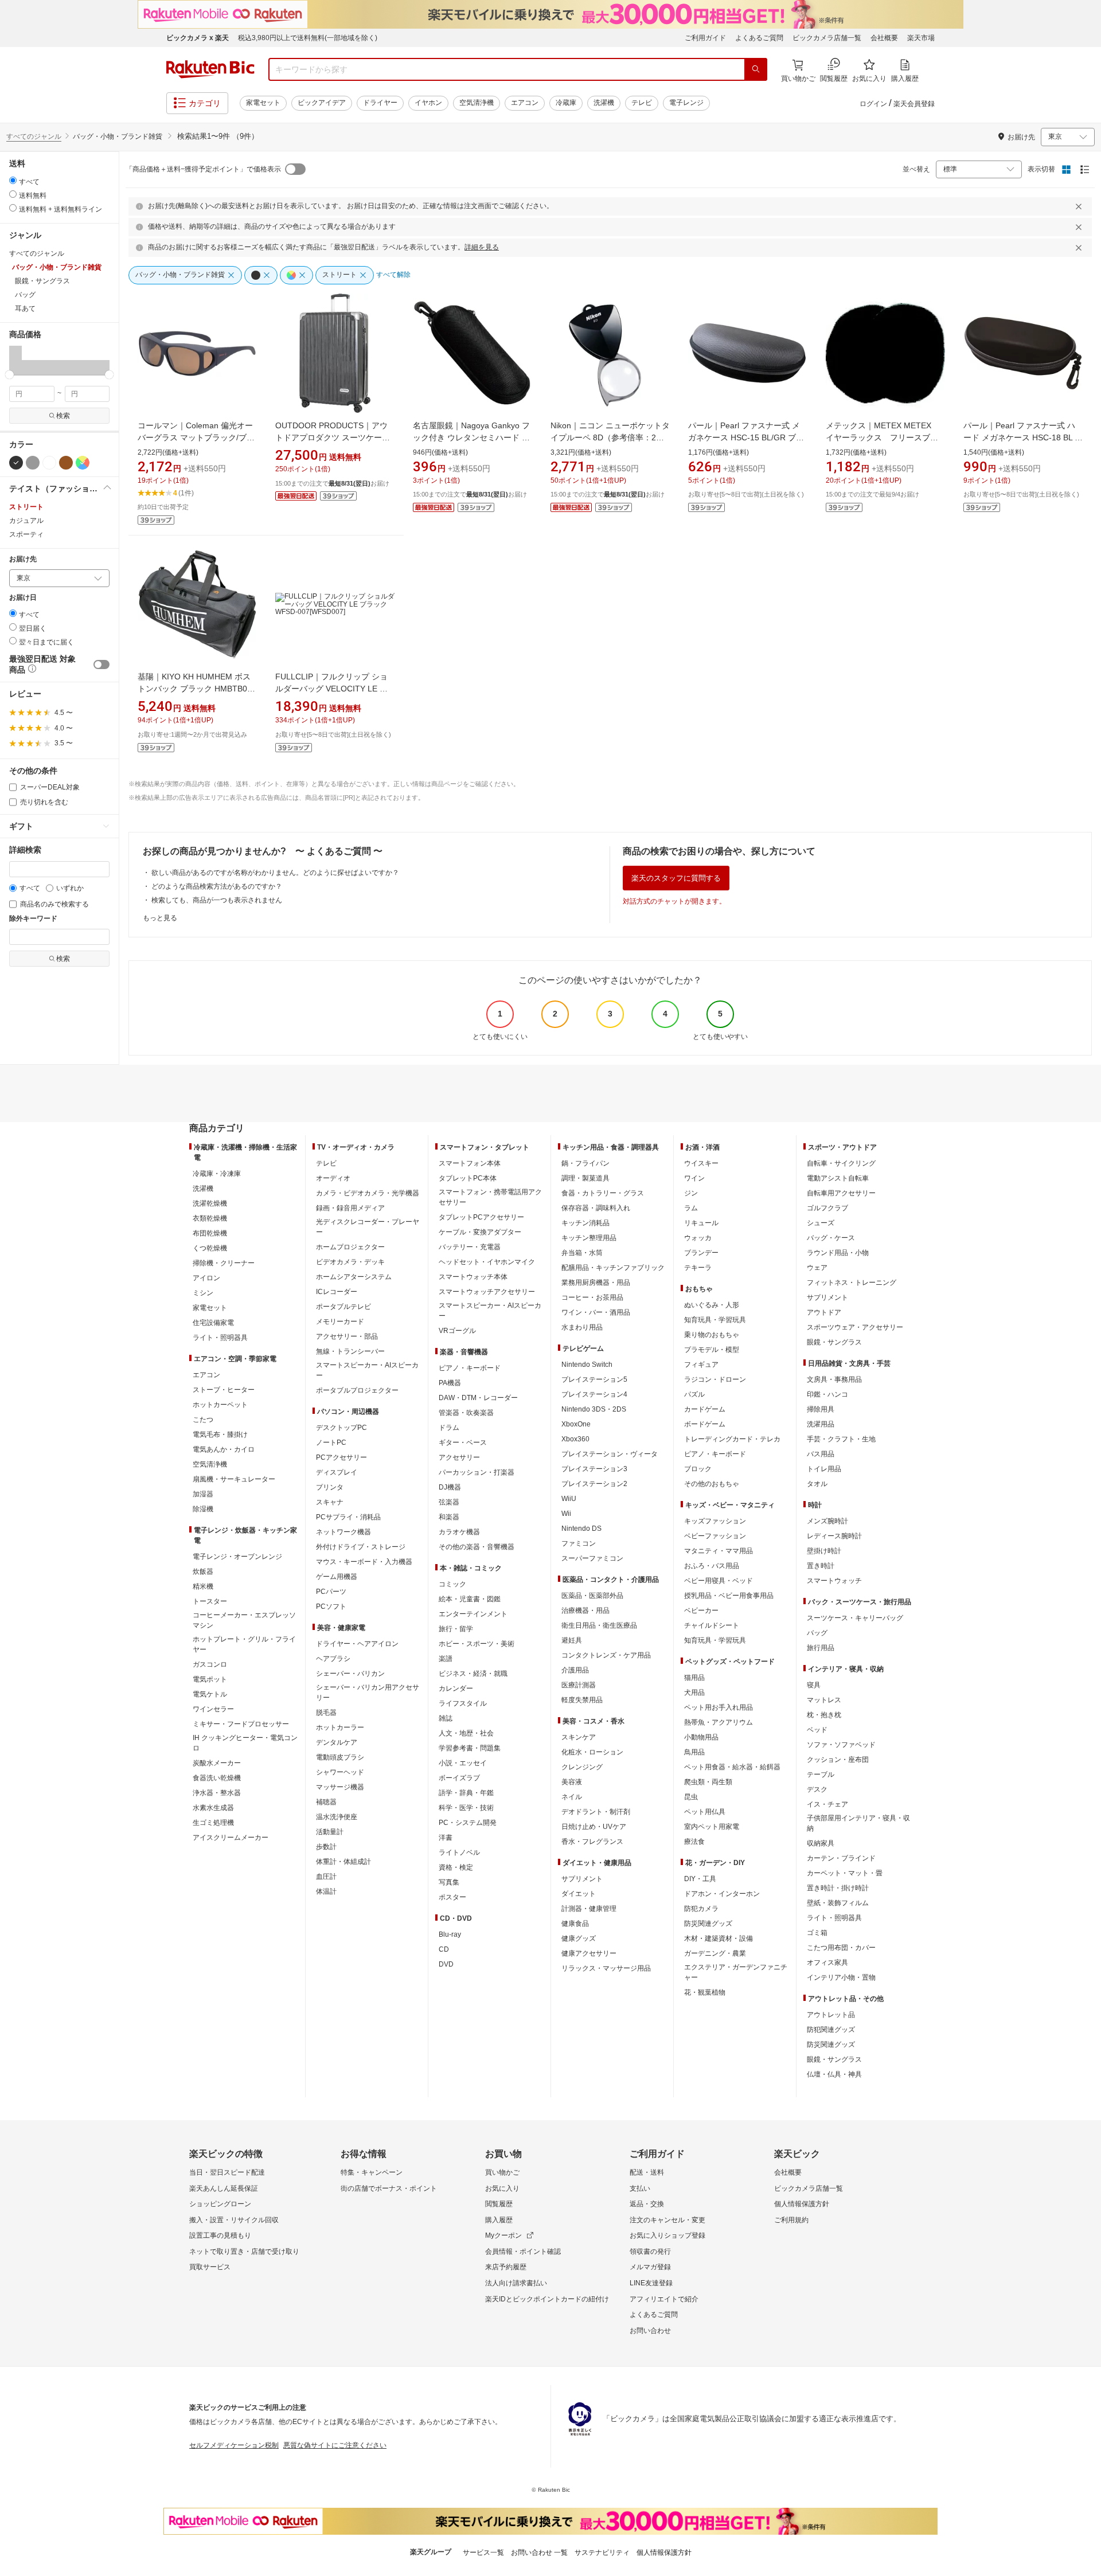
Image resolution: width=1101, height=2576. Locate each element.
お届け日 (23, 598)
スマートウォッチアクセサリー (487, 1292)
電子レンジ (686, 103)
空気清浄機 (477, 103)
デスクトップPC (341, 1428)
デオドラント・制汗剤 (596, 1812)
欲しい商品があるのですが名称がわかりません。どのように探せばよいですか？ (275, 873)
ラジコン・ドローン (715, 1379)
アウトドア (824, 1312)
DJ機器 (450, 1487)
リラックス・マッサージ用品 (606, 1968)
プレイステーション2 (594, 1484)
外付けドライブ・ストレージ (361, 1547)
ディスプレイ (337, 1472)
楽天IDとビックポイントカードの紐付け (547, 2299)
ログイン (873, 104)
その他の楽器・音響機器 (477, 1547)
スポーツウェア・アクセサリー (855, 1327)
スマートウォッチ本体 (473, 1277)
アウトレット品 (831, 2015)
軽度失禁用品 (582, 1700)
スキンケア (579, 1737)
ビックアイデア (322, 103)
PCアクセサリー (341, 1457)
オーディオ (333, 1178)
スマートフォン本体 (470, 1163)
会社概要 (884, 38)
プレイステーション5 (594, 1379)
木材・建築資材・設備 (719, 1938)
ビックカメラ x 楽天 (198, 38)
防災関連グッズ (708, 1924)
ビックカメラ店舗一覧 (827, 38)
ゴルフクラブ (827, 1208)
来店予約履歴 (506, 2267)
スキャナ (330, 1502)
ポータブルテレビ (343, 1307)
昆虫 (691, 1797)
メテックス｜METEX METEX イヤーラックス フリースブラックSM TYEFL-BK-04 (883, 437)
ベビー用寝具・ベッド (719, 1581)
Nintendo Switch (587, 1365)
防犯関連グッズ (831, 2030)
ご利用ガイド (705, 38)
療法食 (694, 1842)
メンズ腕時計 (827, 1521)
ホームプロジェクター (350, 1247)
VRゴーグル (457, 1331)
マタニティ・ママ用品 (719, 1551)
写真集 (449, 1882)
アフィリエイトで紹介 (664, 2299)
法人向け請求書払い (516, 2283)
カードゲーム (705, 1409)
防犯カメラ (701, 1909)
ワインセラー (213, 1709)
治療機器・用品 (585, 1611)
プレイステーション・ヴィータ (610, 1454)
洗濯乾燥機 (210, 1203)
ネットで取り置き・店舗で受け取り (244, 2251)
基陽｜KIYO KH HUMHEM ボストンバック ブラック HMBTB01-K (196, 689)
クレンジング (582, 1767)
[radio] (13, 180)
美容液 (572, 1782)
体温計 (326, 1891)
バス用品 (821, 1454)
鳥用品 (694, 1752)
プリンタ (330, 1487)
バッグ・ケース (831, 1238)
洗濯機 (604, 103)
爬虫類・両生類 (708, 1782)
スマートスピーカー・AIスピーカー (367, 1370)
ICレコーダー (337, 1292)
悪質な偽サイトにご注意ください (335, 2445)
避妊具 (572, 1640)
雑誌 (446, 1718)
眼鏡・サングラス (834, 1342)
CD (444, 1949)
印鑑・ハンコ (827, 1394)
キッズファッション (715, 1521)
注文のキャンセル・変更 (667, 2220)
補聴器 (326, 1802)
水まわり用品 (582, 1327)
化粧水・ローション (592, 1752)
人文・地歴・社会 (466, 1733)
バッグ (817, 1633)
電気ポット (210, 1679)
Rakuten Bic (210, 69)
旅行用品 (821, 1648)
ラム (691, 1208)
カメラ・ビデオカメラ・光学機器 (368, 1193)
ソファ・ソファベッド (841, 1745)
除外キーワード (33, 919)
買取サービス (210, 2267)
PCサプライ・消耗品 (348, 1517)
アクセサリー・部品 (347, 1336)
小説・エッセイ (463, 1763)
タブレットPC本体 (468, 1178)
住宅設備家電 (213, 1323)
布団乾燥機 (210, 1233)
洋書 (446, 1838)
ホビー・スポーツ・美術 (477, 1644)
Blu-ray (450, 1934)
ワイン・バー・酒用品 (596, 1312)
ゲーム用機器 (337, 1577)
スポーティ (26, 534)
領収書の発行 (650, 2251)
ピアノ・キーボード (470, 1368)
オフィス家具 (827, 1963)
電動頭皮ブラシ (340, 1757)
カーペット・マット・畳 (845, 1873)
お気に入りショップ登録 (667, 2235)
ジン (691, 1193)
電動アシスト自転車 (838, 1178)
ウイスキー (701, 1163)
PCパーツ (331, 1592)
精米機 (203, 1586)
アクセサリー (459, 1457)
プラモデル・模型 (712, 1350)
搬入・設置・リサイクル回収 (234, 2220)
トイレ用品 (824, 1469)
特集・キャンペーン (372, 2172)
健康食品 (575, 1924)
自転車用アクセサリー (841, 1193)
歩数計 (326, 1847)
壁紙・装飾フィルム (838, 1903)
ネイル (572, 1797)
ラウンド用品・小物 (838, 1253)
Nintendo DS (581, 1529)
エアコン (525, 103)
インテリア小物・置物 (841, 1977)
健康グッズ (579, 1938)
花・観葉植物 (705, 1992)
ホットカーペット (220, 1405)
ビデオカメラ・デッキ (350, 1262)
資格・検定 (456, 1867)
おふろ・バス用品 (712, 1566)
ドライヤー (380, 103)
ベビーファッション (715, 1536)
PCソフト (331, 1606)
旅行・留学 (456, 1629)
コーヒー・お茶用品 (592, 1297)
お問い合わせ (650, 2331)
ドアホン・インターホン (722, 1894)
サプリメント (582, 1879)
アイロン (206, 1278)
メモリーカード (340, 1322)
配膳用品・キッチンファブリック (613, 1268)
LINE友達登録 (651, 2283)
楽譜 (446, 1659)
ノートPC (331, 1443)
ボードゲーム (705, 1424)
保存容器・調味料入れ (596, 1208)
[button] (15, 360)
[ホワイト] (49, 463)
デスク (817, 1789)
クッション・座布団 (838, 1760)
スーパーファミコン (592, 1558)
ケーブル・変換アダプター (480, 1232)
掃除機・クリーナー (224, 1263)
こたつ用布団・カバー (841, 1948)
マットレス (824, 1700)
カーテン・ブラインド (841, 1858)
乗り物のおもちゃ (712, 1335)
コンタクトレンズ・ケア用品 (606, 1655)
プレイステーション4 (594, 1394)
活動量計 (330, 1832)
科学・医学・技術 (466, 1808)
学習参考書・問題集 (470, 1748)
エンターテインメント (473, 1614)
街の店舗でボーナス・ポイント (389, 2188)
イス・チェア (827, 1804)
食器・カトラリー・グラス (603, 1193)
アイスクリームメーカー (231, 1838)
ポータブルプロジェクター (357, 1390)
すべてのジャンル (34, 136)
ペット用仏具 (705, 1812)
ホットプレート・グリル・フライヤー (244, 1644)
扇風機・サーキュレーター (234, 1479)
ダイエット (579, 1894)
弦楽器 (449, 1502)
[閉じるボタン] (1080, 206)
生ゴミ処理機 (213, 1823)
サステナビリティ (602, 2552)
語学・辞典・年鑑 (466, 1793)
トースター (210, 1601)
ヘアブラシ (333, 1659)
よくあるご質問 (759, 38)
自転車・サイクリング (841, 1163)
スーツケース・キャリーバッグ (855, 1618)
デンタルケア (337, 1742)
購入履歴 (499, 2220)
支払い (640, 2188)
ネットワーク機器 (343, 1532)
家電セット (263, 103)
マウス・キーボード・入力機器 (364, 1562)
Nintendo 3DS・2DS (594, 1409)
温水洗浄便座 (337, 1817)
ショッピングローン (220, 2204)
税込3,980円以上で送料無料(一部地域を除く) (308, 38)
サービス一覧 (483, 2552)
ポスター (452, 1897)
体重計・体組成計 (343, 1862)
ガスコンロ (210, 1664)
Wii (566, 1514)
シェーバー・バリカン (350, 1674)
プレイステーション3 (594, 1469)
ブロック (698, 1469)
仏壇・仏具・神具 (834, 2074)
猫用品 (694, 1678)
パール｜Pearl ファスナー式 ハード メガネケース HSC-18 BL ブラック (1023, 437)
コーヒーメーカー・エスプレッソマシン (244, 1620)
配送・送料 (647, 2172)
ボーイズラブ (459, 1778)
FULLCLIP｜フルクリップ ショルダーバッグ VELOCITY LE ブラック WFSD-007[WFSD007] (331, 689)
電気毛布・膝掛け (220, 1434)
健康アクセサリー (589, 1953)
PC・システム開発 (468, 1823)
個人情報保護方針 (802, 2204)
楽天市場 (921, 38)
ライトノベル (459, 1852)
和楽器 (449, 1517)
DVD (446, 1964)
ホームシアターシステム (354, 1277)
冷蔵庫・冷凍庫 (217, 1174)
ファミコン (579, 1543)
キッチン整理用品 (589, 1238)
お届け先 (23, 559)
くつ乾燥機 (210, 1248)
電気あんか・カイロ (224, 1449)
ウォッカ (698, 1238)
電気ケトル (210, 1694)
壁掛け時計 (824, 1551)
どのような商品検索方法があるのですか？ (217, 886)
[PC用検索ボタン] (756, 69)
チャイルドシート (712, 1625)
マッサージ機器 (340, 1787)
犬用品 (694, 1692)
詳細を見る (482, 247)
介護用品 (575, 1670)
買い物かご (502, 2172)
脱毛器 (326, 1713)
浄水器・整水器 (217, 1793)
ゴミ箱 (817, 1933)
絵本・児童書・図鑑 (470, 1599)
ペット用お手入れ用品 (719, 1707)
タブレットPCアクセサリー (481, 1217)
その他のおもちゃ (712, 1484)
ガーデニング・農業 (715, 1953)
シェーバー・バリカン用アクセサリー (368, 1692)
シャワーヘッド (340, 1772)
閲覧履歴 (499, 2204)
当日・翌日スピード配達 (227, 2172)
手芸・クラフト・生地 (841, 1439)
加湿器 (203, 1494)
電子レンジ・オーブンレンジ (237, 1557)
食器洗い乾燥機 (217, 1778)
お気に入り (502, 2188)
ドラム (449, 1428)
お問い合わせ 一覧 (539, 2552)
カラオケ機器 (459, 1532)
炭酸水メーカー (217, 1763)
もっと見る (160, 918)
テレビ (642, 103)
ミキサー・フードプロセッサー (241, 1724)
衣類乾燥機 (210, 1218)
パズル (694, 1394)
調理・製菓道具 (585, 1178)
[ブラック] (16, 463)
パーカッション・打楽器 (477, 1472)
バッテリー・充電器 (470, 1247)
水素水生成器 (213, 1808)
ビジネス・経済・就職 (473, 1674)
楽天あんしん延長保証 (224, 2188)
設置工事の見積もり (220, 2235)
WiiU (569, 1499)
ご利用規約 (791, 2220)
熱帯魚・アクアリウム (719, 1722)
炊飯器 (203, 1572)
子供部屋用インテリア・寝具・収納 (858, 1823)
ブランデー (701, 1253)
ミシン (203, 1293)
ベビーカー (701, 1611)
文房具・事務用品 (834, 1379)
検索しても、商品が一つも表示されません (217, 900)
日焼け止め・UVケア (594, 1827)
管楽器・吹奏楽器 (466, 1413)
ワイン (694, 1178)
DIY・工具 (700, 1879)
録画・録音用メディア (350, 1208)
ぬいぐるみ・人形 (712, 1305)
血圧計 (326, 1877)
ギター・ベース (463, 1443)
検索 (63, 416)
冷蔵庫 (566, 103)
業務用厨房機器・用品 (596, 1283)
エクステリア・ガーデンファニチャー (736, 1972)
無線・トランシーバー (350, 1351)
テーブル (821, 1774)
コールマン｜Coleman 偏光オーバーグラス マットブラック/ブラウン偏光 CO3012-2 (196, 437)
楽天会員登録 (914, 104)
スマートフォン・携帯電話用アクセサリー (490, 1197)
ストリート (26, 507)
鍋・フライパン (585, 1163)
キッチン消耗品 (585, 1223)
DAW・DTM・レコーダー (478, 1398)
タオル (817, 1484)
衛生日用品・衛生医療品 (599, 1625)
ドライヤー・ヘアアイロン (357, 1644)
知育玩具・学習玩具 (715, 1320)
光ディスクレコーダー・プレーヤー (368, 1227)
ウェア (817, 1268)
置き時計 (821, 1566)
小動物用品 (701, 1737)
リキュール (701, 1223)
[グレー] (33, 463)
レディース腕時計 (834, 1536)
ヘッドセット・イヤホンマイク (487, 1262)
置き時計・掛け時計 (838, 1888)
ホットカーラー (340, 1727)
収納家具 (821, 1843)
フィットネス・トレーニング (852, 1283)
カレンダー (456, 1688)
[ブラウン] (66, 463)
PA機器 (450, 1383)
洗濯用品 (821, 1424)
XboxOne (576, 1424)
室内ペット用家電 (712, 1827)
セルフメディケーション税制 (234, 2445)
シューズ (821, 1223)
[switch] (101, 664)
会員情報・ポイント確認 (523, 2251)
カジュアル (26, 521)
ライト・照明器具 (220, 1338)
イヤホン (428, 103)
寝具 (814, 1685)
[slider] (9, 375)
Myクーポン (503, 2235)
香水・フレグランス (592, 1842)
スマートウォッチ (834, 1581)
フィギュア (701, 1365)
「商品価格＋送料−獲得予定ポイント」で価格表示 (203, 169)
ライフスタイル (463, 1703)
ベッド (817, 1730)
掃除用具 (821, 1409)
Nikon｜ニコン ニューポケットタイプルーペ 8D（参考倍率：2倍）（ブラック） (610, 437)
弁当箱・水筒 (582, 1253)
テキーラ (698, 1268)
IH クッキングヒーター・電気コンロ (245, 1743)
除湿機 (203, 1509)
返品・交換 (647, 2204)
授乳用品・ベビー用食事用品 (729, 1596)
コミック (452, 1584)
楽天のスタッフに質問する (676, 878)
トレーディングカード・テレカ (732, 1439)
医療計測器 (579, 1685)
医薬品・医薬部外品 (592, 1596)
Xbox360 (575, 1439)
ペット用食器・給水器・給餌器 (732, 1767)
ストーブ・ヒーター (224, 1390)
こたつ (203, 1420)
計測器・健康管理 (589, 1909)
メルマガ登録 (650, 2267)
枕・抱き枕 (824, 1715)
